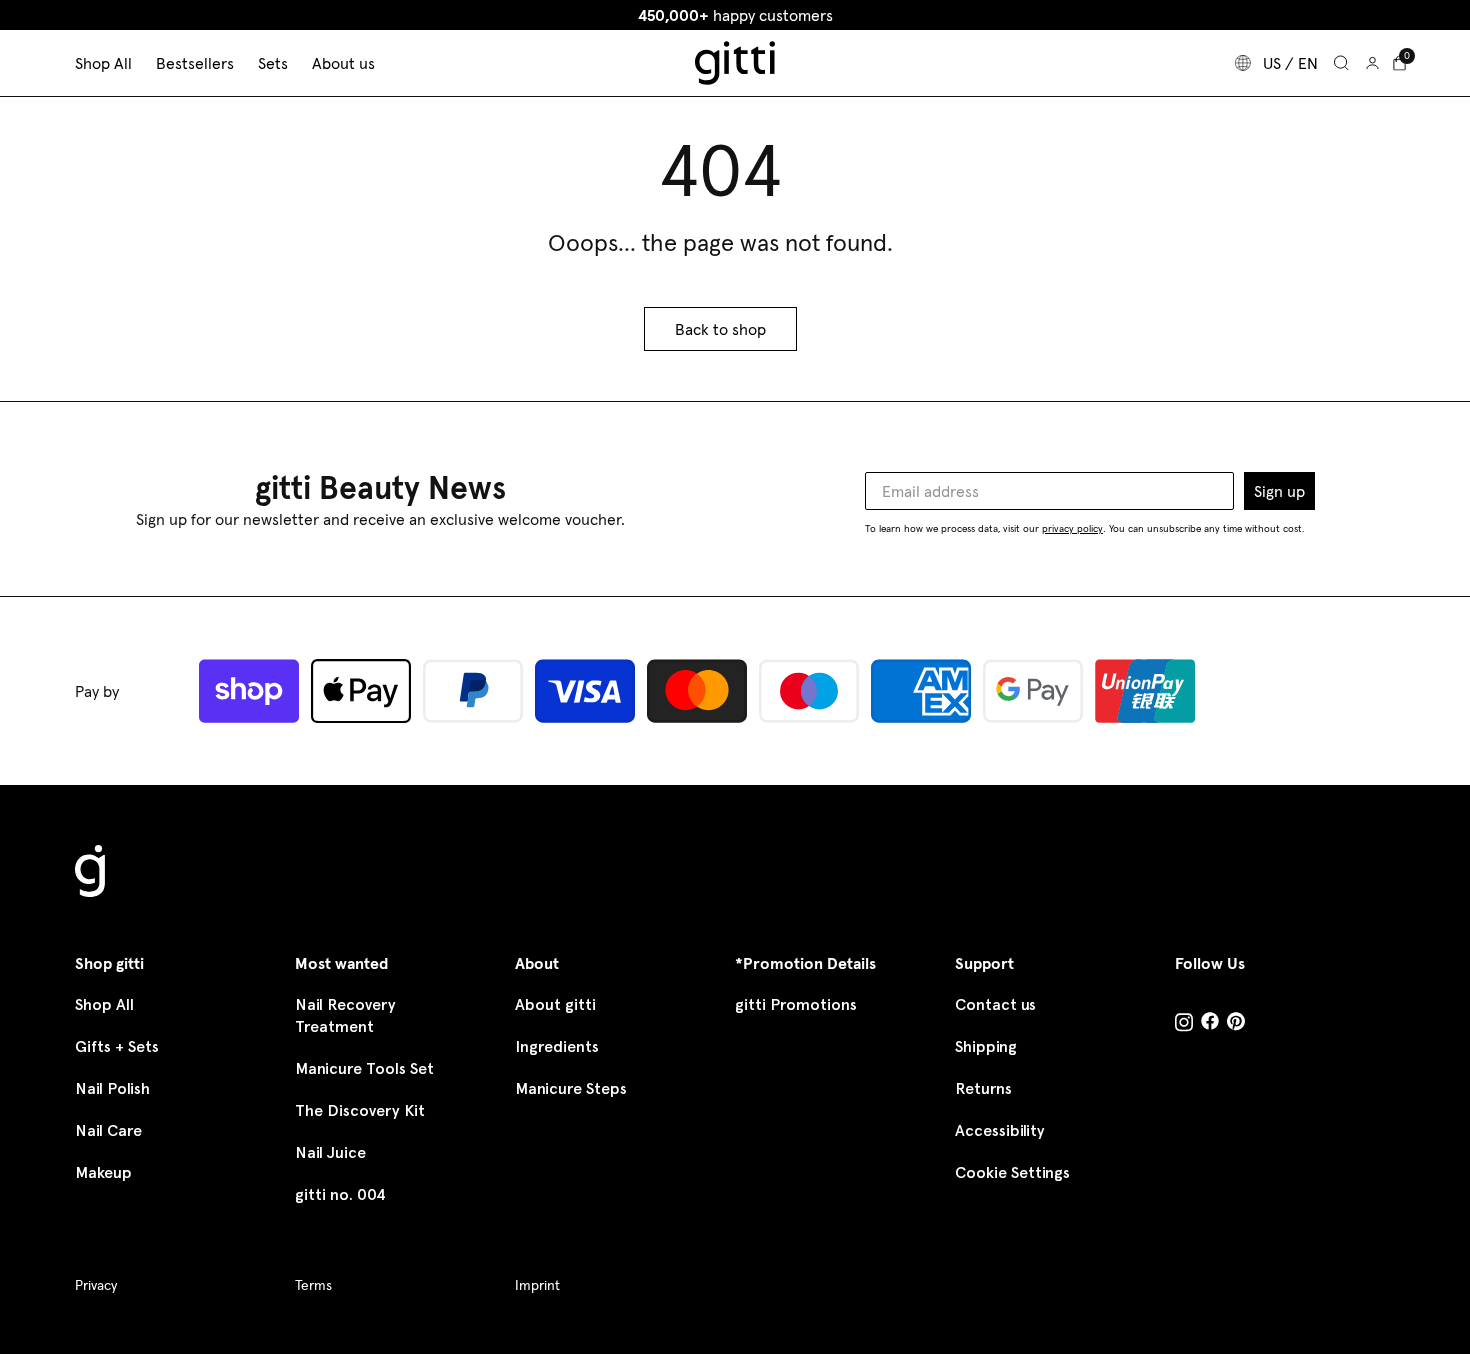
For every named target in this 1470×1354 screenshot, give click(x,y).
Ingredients (557, 1046)
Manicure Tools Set (364, 1068)
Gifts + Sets (117, 1046)
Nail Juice (330, 1152)
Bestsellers (195, 63)
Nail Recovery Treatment (345, 1015)
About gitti (555, 1004)
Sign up (1279, 491)
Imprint (537, 1285)
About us (343, 63)
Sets (273, 63)
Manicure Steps (571, 1088)
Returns (983, 1088)
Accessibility (1000, 1130)
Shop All (104, 1004)
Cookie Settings (1012, 1172)
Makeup (103, 1172)
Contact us (995, 1004)
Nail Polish (112, 1088)
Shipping (986, 1046)
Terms (313, 1285)
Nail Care (108, 1130)
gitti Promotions (796, 1004)
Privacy (96, 1285)
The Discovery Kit (360, 1110)
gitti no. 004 (340, 1194)
